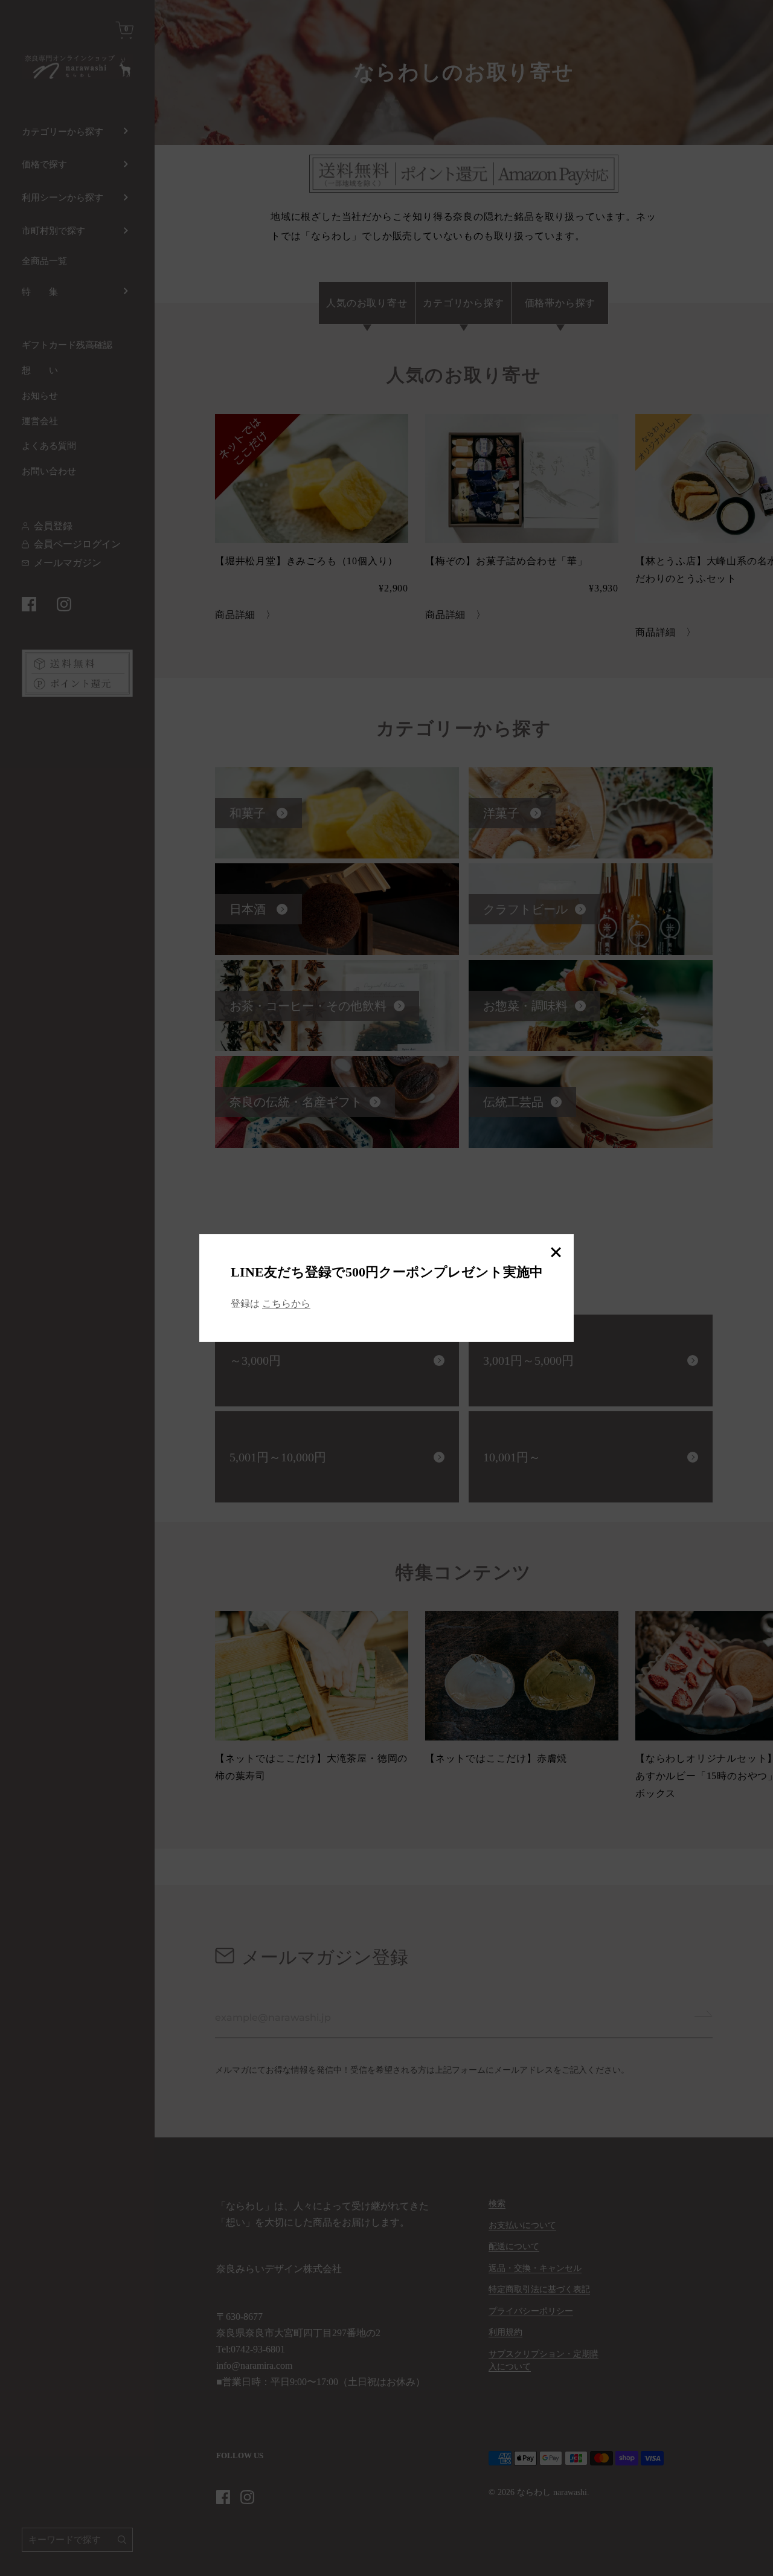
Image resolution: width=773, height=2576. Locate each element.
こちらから (286, 1303)
